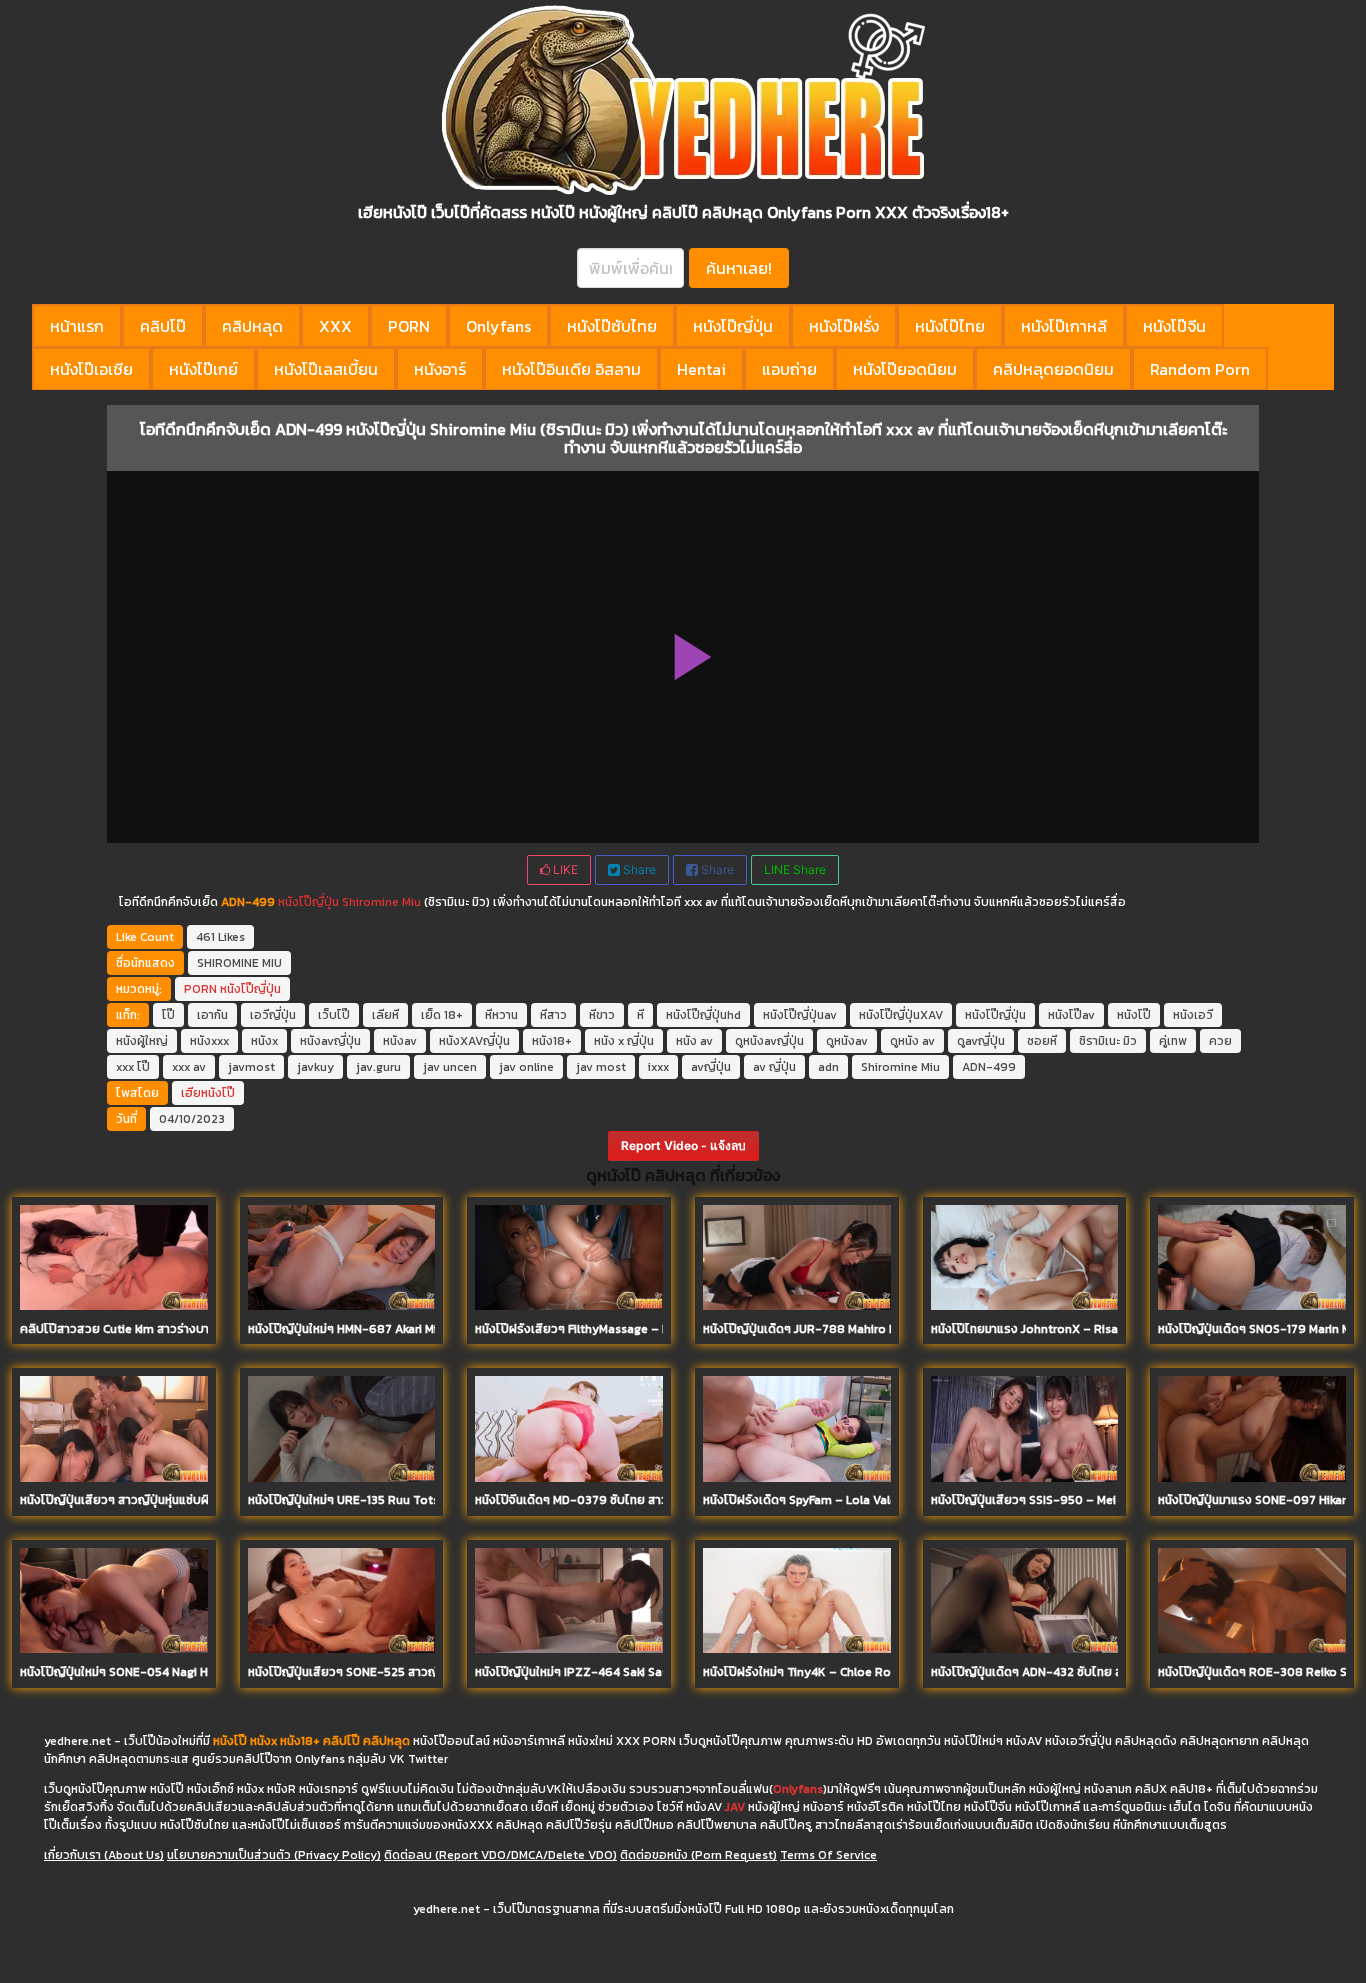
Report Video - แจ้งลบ (683, 1145)
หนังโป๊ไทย (950, 326)
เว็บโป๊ (334, 1015)
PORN (409, 326)
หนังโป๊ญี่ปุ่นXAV (901, 1015)
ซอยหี (1042, 1041)
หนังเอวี (1193, 1015)
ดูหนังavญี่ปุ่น (769, 1041)
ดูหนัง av (912, 1041)
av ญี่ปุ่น (774, 1067)
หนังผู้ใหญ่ (142, 1041)
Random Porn (1200, 369)
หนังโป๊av (1071, 1015)
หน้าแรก (77, 326)
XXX (335, 326)
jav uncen (450, 1067)
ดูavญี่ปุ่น (981, 1041)
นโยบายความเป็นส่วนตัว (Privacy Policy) (274, 1855)
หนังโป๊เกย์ (203, 369)
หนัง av (694, 1041)
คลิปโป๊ (163, 326)
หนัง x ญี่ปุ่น (624, 1041)
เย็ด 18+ (442, 1015)
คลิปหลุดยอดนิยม (1053, 369)
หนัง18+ (552, 1041)
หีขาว (602, 1015)
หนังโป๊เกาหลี (1064, 326)
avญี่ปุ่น (711, 1067)
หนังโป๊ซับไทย (612, 326)
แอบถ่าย (789, 369)
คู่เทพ (1173, 1041)
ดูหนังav (847, 1041)
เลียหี (385, 1015)
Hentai (701, 369)
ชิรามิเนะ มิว (1108, 1041)
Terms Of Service (828, 1855)
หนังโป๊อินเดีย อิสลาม (571, 369)
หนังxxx (209, 1041)
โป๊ (168, 1015)
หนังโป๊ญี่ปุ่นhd (703, 1015)
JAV (735, 1807)
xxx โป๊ (133, 1067)
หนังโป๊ (1134, 1015)
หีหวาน (501, 1015)
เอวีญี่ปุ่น (273, 1015)
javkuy (315, 1067)
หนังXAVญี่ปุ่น (474, 1041)
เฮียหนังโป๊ (208, 1093)
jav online (526, 1067)
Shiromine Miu (380, 902)
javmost (251, 1067)
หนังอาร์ (440, 369)
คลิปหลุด (252, 326)
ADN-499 (989, 1067)
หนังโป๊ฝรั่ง (844, 326)
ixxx (658, 1067)
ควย (1220, 1041)
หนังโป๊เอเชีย (91, 369)
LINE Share (795, 869)
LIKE (564, 869)
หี (640, 1015)
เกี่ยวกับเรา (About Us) (104, 1855)
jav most (601, 1067)
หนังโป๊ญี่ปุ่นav (800, 1015)
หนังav (400, 1041)
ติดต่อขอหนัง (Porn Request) (698, 1855)
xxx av (189, 1067)
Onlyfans (498, 326)
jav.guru (378, 1067)
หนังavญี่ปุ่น (330, 1041)
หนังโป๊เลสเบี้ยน (326, 369)
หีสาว (553, 1015)
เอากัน (212, 1015)
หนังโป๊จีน (1174, 326)
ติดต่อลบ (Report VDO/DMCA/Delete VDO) (500, 1855)
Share (638, 869)
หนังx (264, 1041)
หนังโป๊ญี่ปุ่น (733, 326)
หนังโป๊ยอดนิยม (905, 369)
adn (828, 1067)
